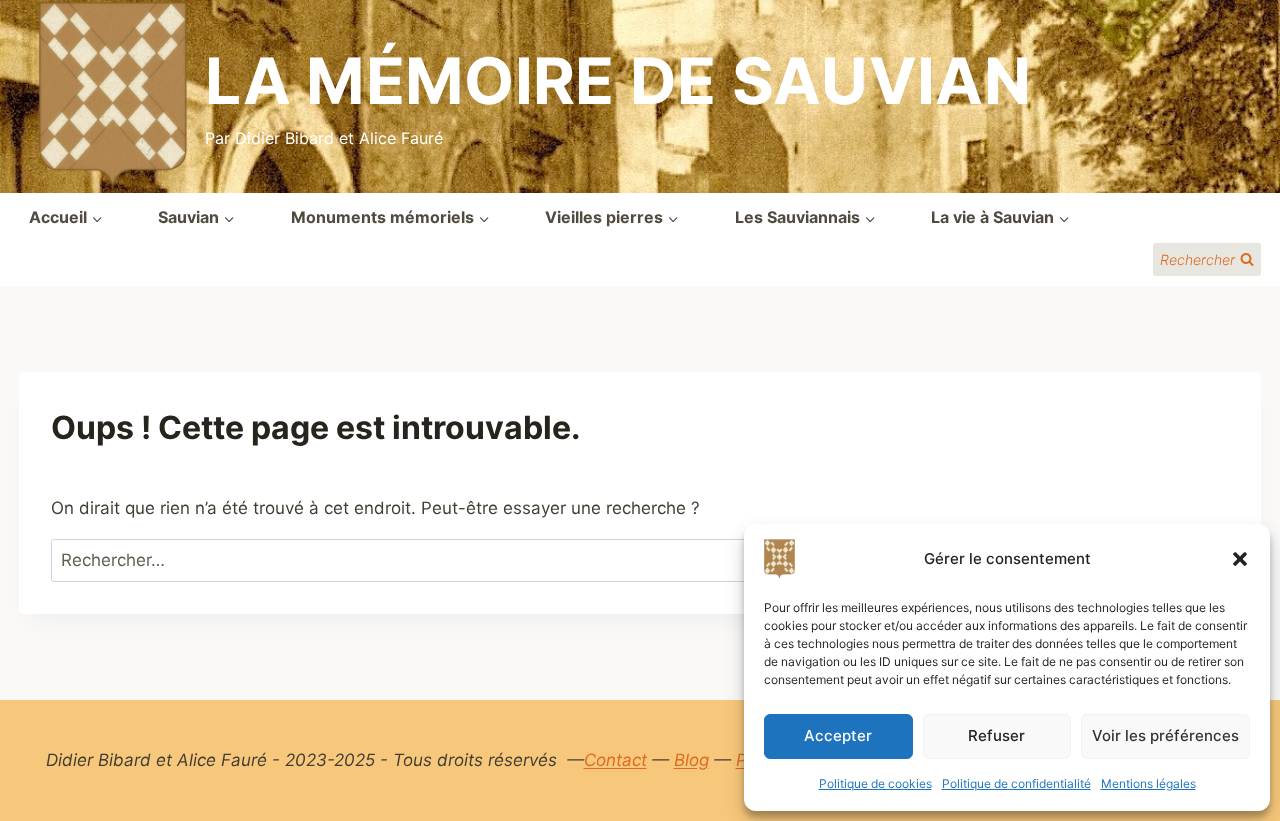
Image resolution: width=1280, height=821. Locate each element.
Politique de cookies (875, 783)
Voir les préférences (1165, 735)
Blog (691, 760)
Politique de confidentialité (1016, 783)
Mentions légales (1148, 783)
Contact (615, 760)
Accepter (838, 735)
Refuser (996, 735)
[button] (1240, 559)
